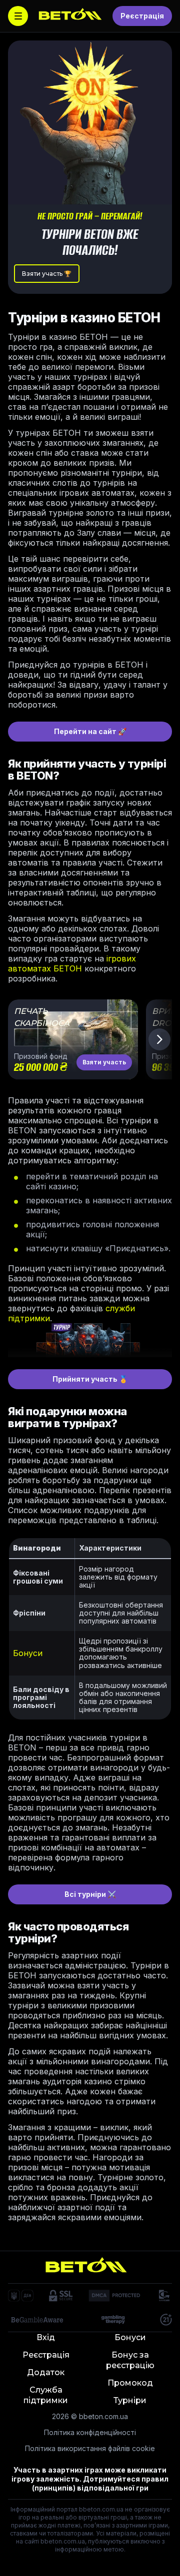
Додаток (46, 2372)
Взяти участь (104, 1062)
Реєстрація (142, 16)
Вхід (46, 2337)
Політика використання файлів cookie (90, 2448)
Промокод (130, 2383)
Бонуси (28, 1653)
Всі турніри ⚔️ (90, 1894)
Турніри (130, 2400)
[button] (159, 1039)
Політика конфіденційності (90, 2432)
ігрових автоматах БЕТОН (72, 963)
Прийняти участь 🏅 (90, 1379)
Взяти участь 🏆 (47, 274)
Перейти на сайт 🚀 (90, 731)
